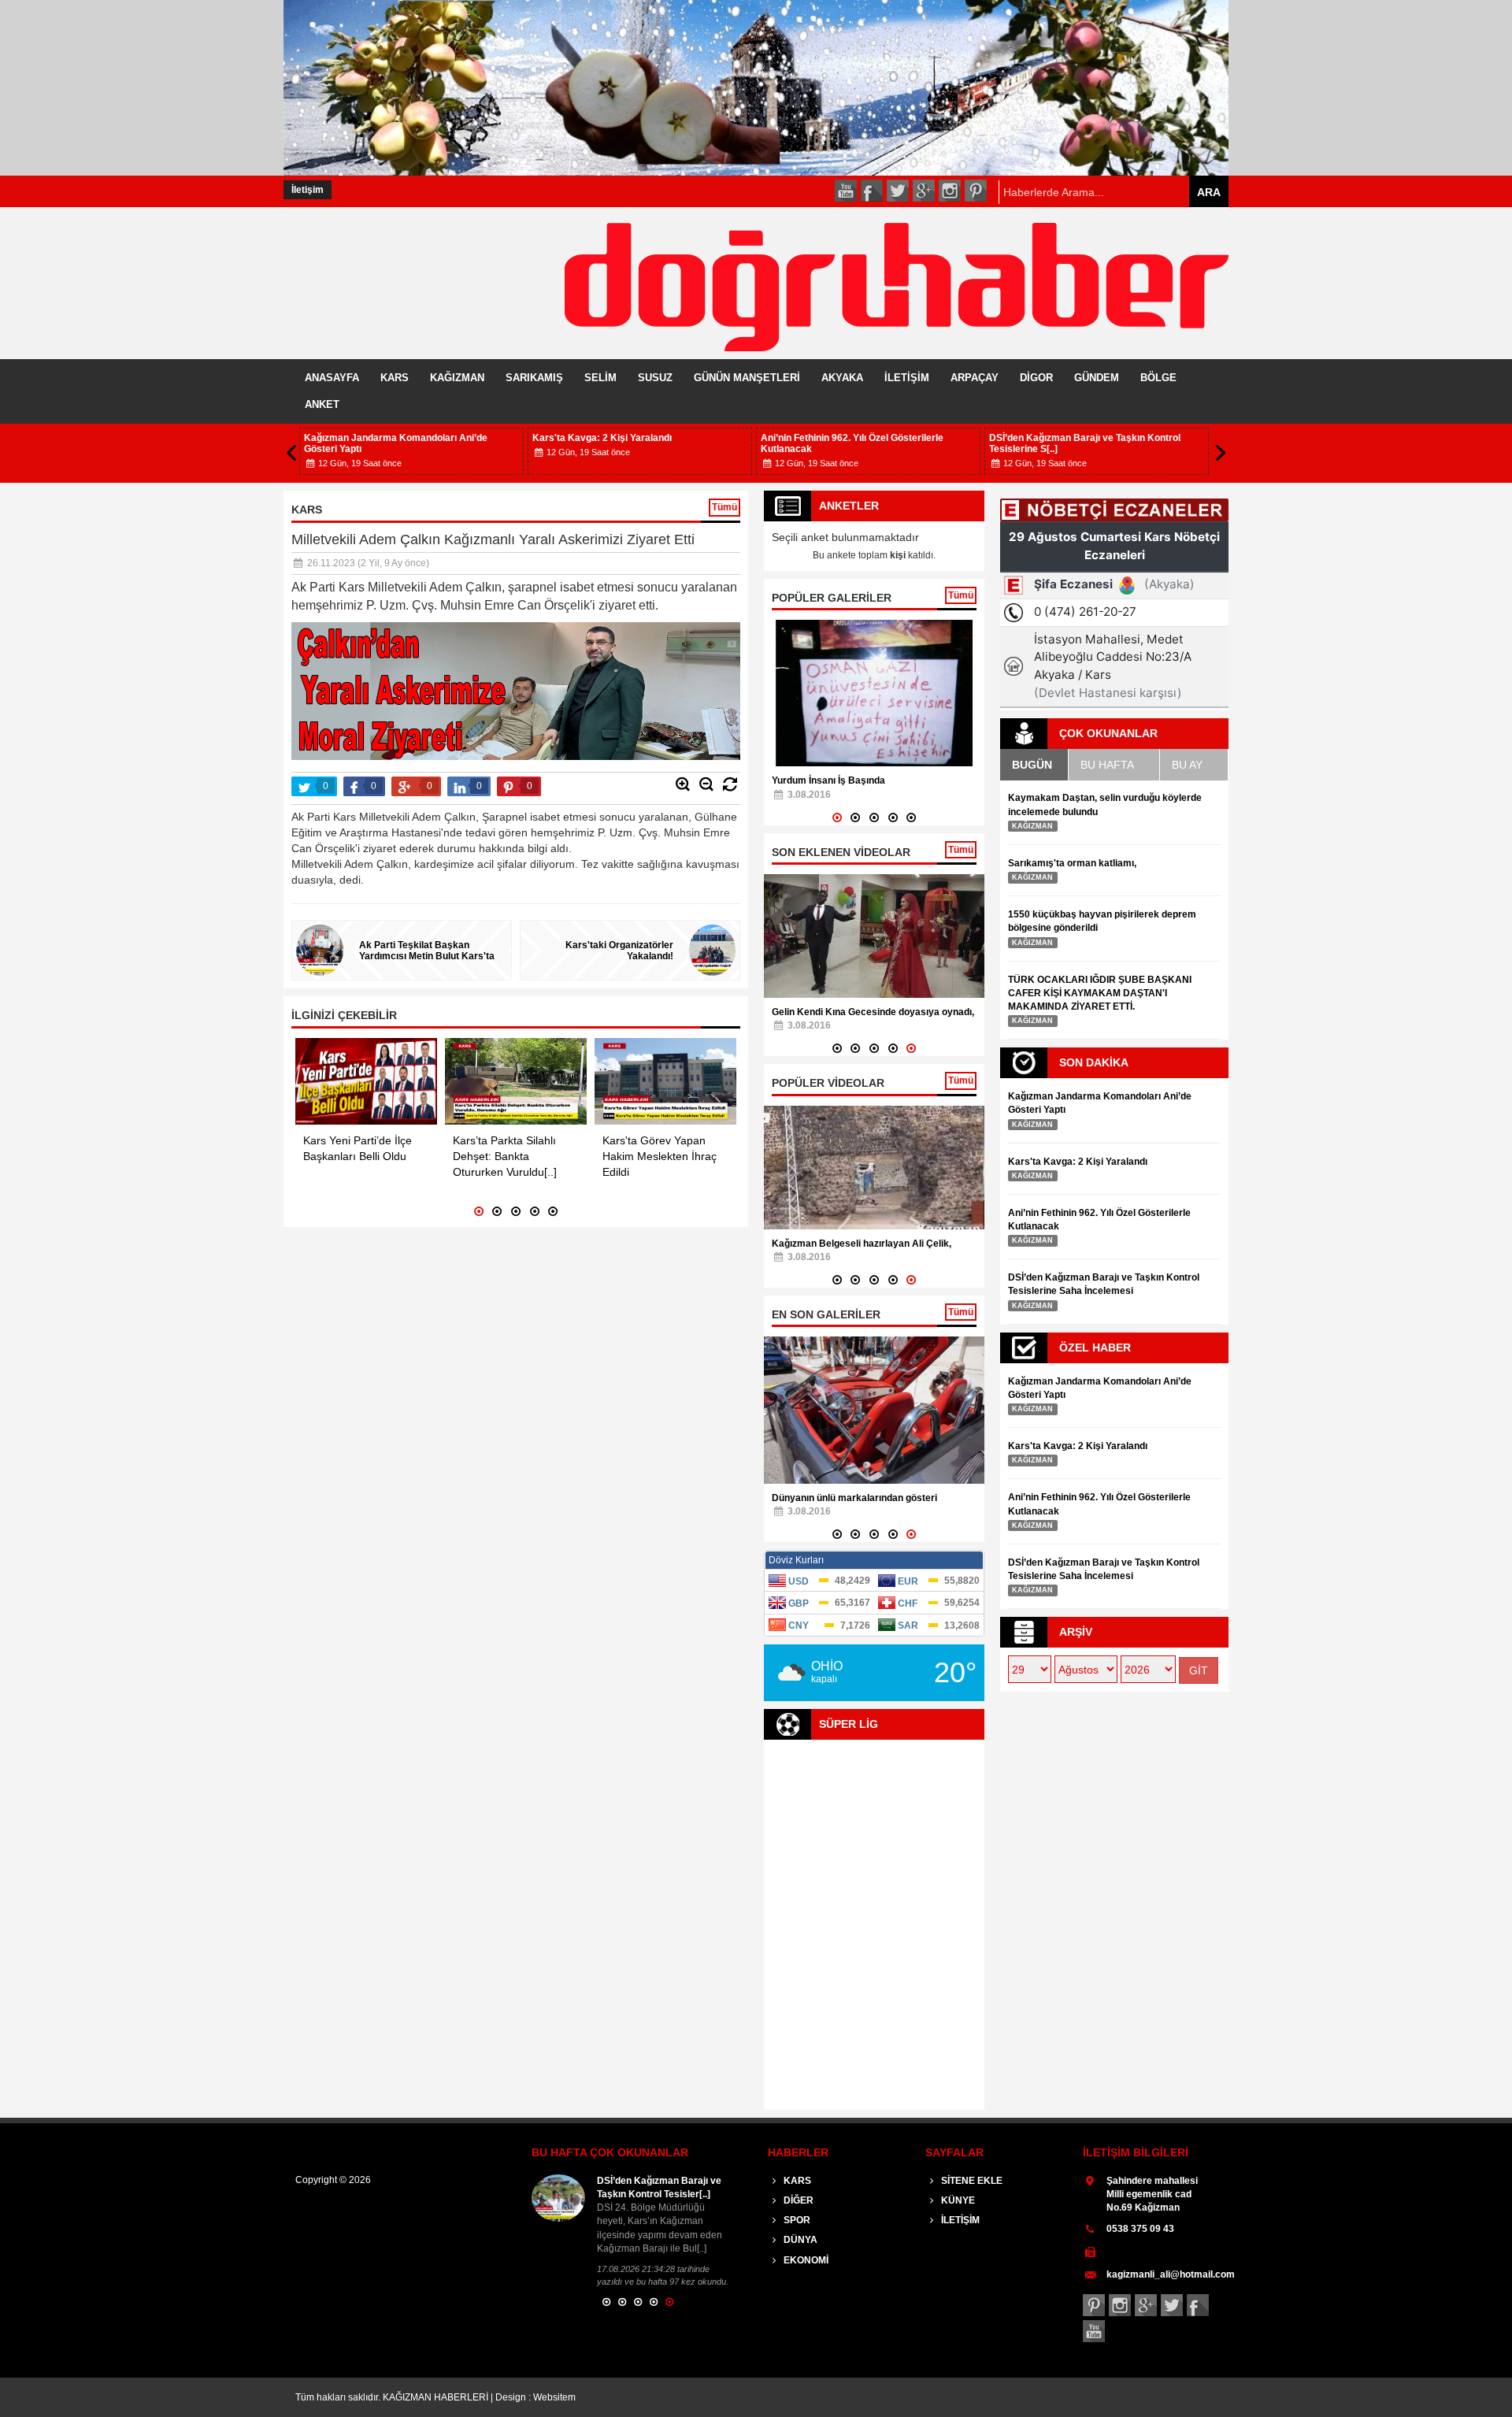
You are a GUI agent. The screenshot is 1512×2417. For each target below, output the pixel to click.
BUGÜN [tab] (1032, 765)
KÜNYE (957, 2200)
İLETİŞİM (907, 378)
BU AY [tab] (1187, 765)
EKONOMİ (805, 2260)
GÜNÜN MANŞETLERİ (747, 378)
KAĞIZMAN (457, 378)
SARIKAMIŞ (534, 378)
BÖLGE (1158, 378)
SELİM (600, 378)
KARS (395, 378)
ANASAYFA (332, 378)
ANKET (322, 404)
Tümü (724, 507)
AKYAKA (842, 378)
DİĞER (797, 2200)
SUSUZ (655, 378)
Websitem (554, 2397)
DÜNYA (799, 2240)
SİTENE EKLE (971, 2181)
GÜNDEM (1097, 378)
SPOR (796, 2220)
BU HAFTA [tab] (1107, 765)
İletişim (308, 190)
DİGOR (1036, 378)
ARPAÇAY (975, 378)
